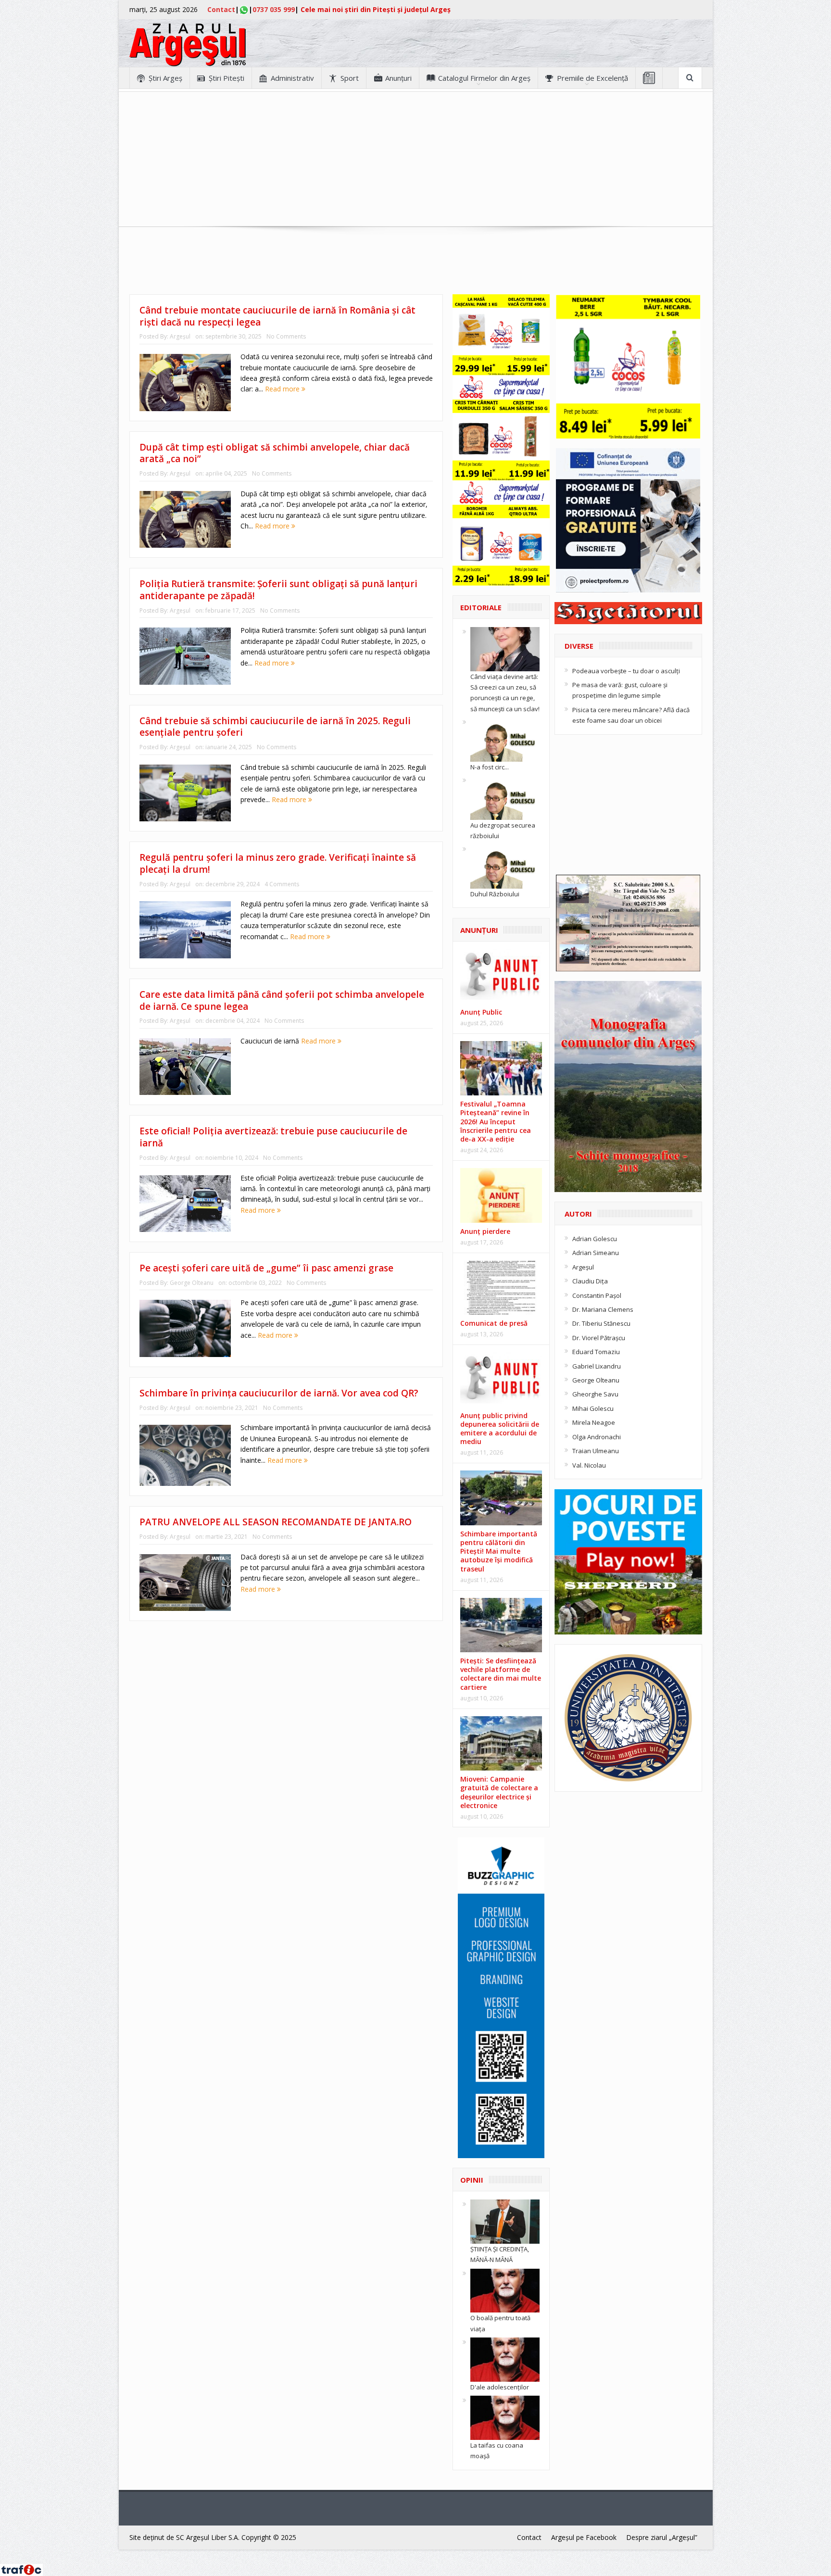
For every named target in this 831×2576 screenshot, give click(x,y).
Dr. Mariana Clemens (603, 1309)
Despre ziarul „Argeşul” (662, 2537)
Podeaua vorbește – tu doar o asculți (626, 671)
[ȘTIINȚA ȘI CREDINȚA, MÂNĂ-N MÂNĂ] (505, 2221)
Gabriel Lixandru (597, 1366)
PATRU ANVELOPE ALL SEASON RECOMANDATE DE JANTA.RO (276, 1522)
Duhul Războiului (495, 894)
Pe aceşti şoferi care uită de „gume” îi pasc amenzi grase (266, 1268)
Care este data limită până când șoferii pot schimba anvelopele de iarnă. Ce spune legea (282, 1000)
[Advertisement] (415, 159)
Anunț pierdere (485, 1231)
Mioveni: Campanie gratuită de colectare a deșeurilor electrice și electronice (499, 1792)
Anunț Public (481, 1012)
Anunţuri (398, 78)
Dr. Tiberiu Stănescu (601, 1323)
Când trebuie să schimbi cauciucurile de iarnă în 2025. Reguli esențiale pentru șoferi (275, 727)
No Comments (286, 336)
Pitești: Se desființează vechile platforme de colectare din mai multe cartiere (501, 1674)
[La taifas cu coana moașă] (505, 2417)
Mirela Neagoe (594, 1422)
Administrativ (292, 78)
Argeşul (180, 336)
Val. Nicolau (589, 1465)
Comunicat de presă (494, 1323)
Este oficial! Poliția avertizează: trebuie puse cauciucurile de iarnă (273, 1137)
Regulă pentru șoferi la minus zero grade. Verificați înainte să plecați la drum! (278, 863)
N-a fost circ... (490, 767)
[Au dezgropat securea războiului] (505, 797)
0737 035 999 (274, 9)
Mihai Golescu (593, 1408)
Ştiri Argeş (165, 78)
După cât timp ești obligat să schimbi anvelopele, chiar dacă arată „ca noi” (275, 453)
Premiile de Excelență (592, 78)
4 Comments (282, 884)
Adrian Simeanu (596, 1253)
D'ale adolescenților (500, 2387)
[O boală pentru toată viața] (505, 2290)
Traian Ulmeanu (596, 1451)
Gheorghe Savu (595, 1394)
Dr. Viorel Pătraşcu (599, 1338)
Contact (221, 9)
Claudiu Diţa (590, 1281)
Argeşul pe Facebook (584, 2537)
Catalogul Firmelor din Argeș (484, 78)
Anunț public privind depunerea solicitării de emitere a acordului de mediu (500, 1429)
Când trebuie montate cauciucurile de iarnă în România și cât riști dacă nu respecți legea (277, 316)
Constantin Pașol (597, 1295)
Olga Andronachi (597, 1437)
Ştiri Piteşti (227, 78)
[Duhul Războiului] (505, 866)
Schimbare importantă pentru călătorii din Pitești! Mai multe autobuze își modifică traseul (499, 1551)
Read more (283, 389)
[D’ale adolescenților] (505, 2359)
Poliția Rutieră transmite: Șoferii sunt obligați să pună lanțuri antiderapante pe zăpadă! (278, 590)
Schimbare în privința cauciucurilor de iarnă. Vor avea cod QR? (279, 1393)
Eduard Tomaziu (596, 1352)
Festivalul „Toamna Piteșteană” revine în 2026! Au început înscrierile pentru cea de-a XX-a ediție (496, 1121)
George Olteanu (192, 1283)
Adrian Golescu (595, 1239)
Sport (350, 78)
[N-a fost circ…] (505, 739)
